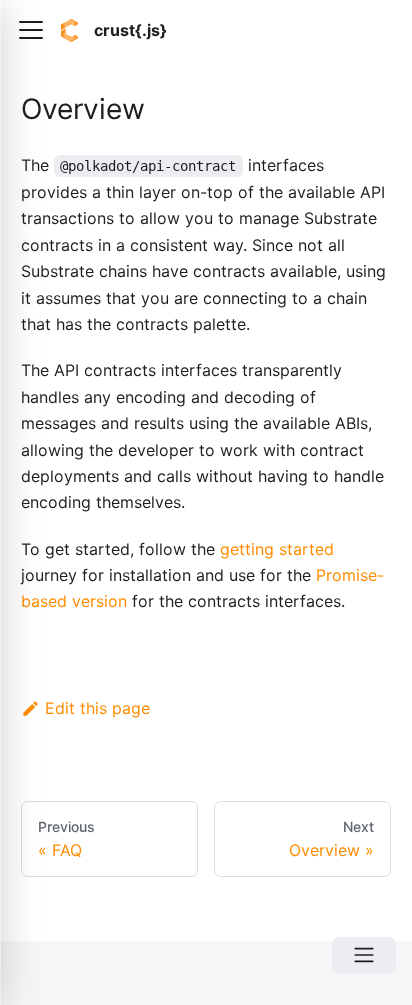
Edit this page (97, 708)
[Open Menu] (364, 955)
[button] (31, 30)
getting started (277, 549)
